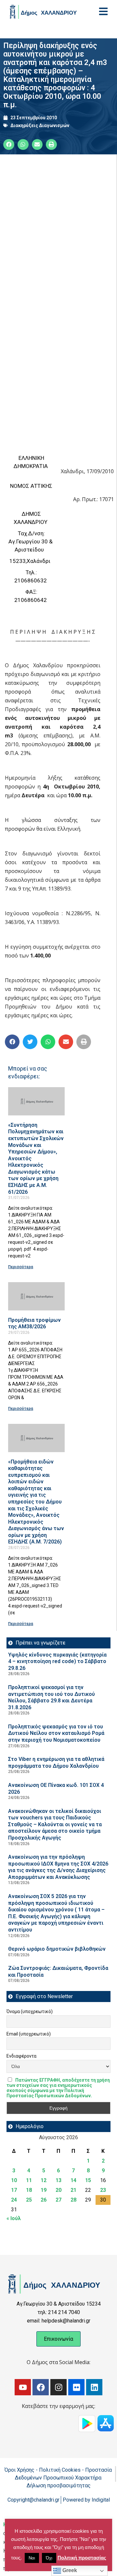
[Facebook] (41, 2387)
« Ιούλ (14, 2218)
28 (73, 2200)
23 (103, 2190)
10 (14, 2180)
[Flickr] (76, 2387)
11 (29, 2180)
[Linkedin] (94, 2387)
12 (44, 2180)
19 (44, 2190)
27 (58, 2200)
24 (14, 2200)
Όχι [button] (49, 2558)
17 (14, 2190)
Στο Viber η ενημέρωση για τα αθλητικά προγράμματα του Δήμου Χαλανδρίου (56, 1763)
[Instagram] (58, 2387)
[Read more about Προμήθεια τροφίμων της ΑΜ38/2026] (36, 1296)
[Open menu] (103, 11)
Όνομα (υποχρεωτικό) (30, 2011)
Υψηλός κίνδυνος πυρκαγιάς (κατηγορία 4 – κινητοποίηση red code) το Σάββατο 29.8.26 (57, 1661)
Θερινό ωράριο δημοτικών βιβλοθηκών (57, 1949)
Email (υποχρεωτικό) (29, 2034)
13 (58, 2180)
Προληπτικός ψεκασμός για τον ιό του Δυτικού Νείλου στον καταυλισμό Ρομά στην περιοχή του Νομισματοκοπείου (56, 1733)
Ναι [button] (32, 2558)
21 (73, 2190)
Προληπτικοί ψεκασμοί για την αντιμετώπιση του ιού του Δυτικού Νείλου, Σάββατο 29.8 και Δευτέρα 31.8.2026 (52, 1697)
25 (29, 2200)
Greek (69, 2570)
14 (73, 2180)
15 (88, 2180)
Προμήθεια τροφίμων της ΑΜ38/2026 (34, 1323)
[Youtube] (23, 2387)
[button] (12, 1042)
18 (29, 2190)
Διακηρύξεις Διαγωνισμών (40, 125)
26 (44, 2200)
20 (58, 2190)
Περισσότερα (21, 1267)
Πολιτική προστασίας (82, 2558)
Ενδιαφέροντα (21, 2056)
